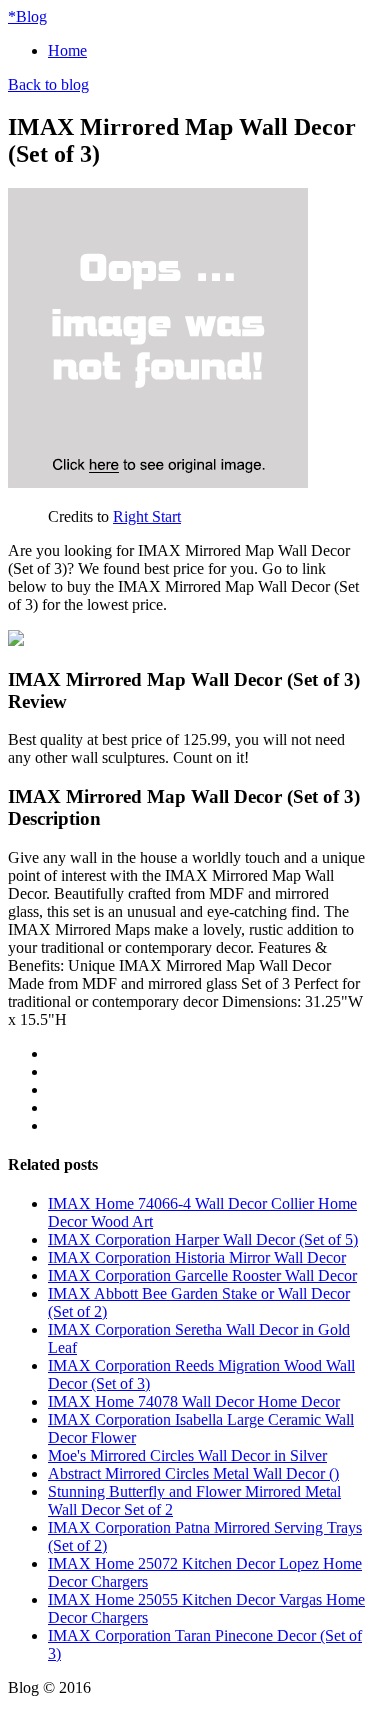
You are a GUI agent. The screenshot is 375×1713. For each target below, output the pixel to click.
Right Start (147, 516)
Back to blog (48, 84)
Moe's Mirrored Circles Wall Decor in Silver (187, 1455)
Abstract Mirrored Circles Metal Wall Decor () (193, 1473)
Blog (27, 16)
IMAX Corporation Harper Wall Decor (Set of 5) (203, 1239)
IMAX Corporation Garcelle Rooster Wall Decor (202, 1275)
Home (67, 50)
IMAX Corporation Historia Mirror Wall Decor (197, 1257)
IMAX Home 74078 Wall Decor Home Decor (194, 1401)
